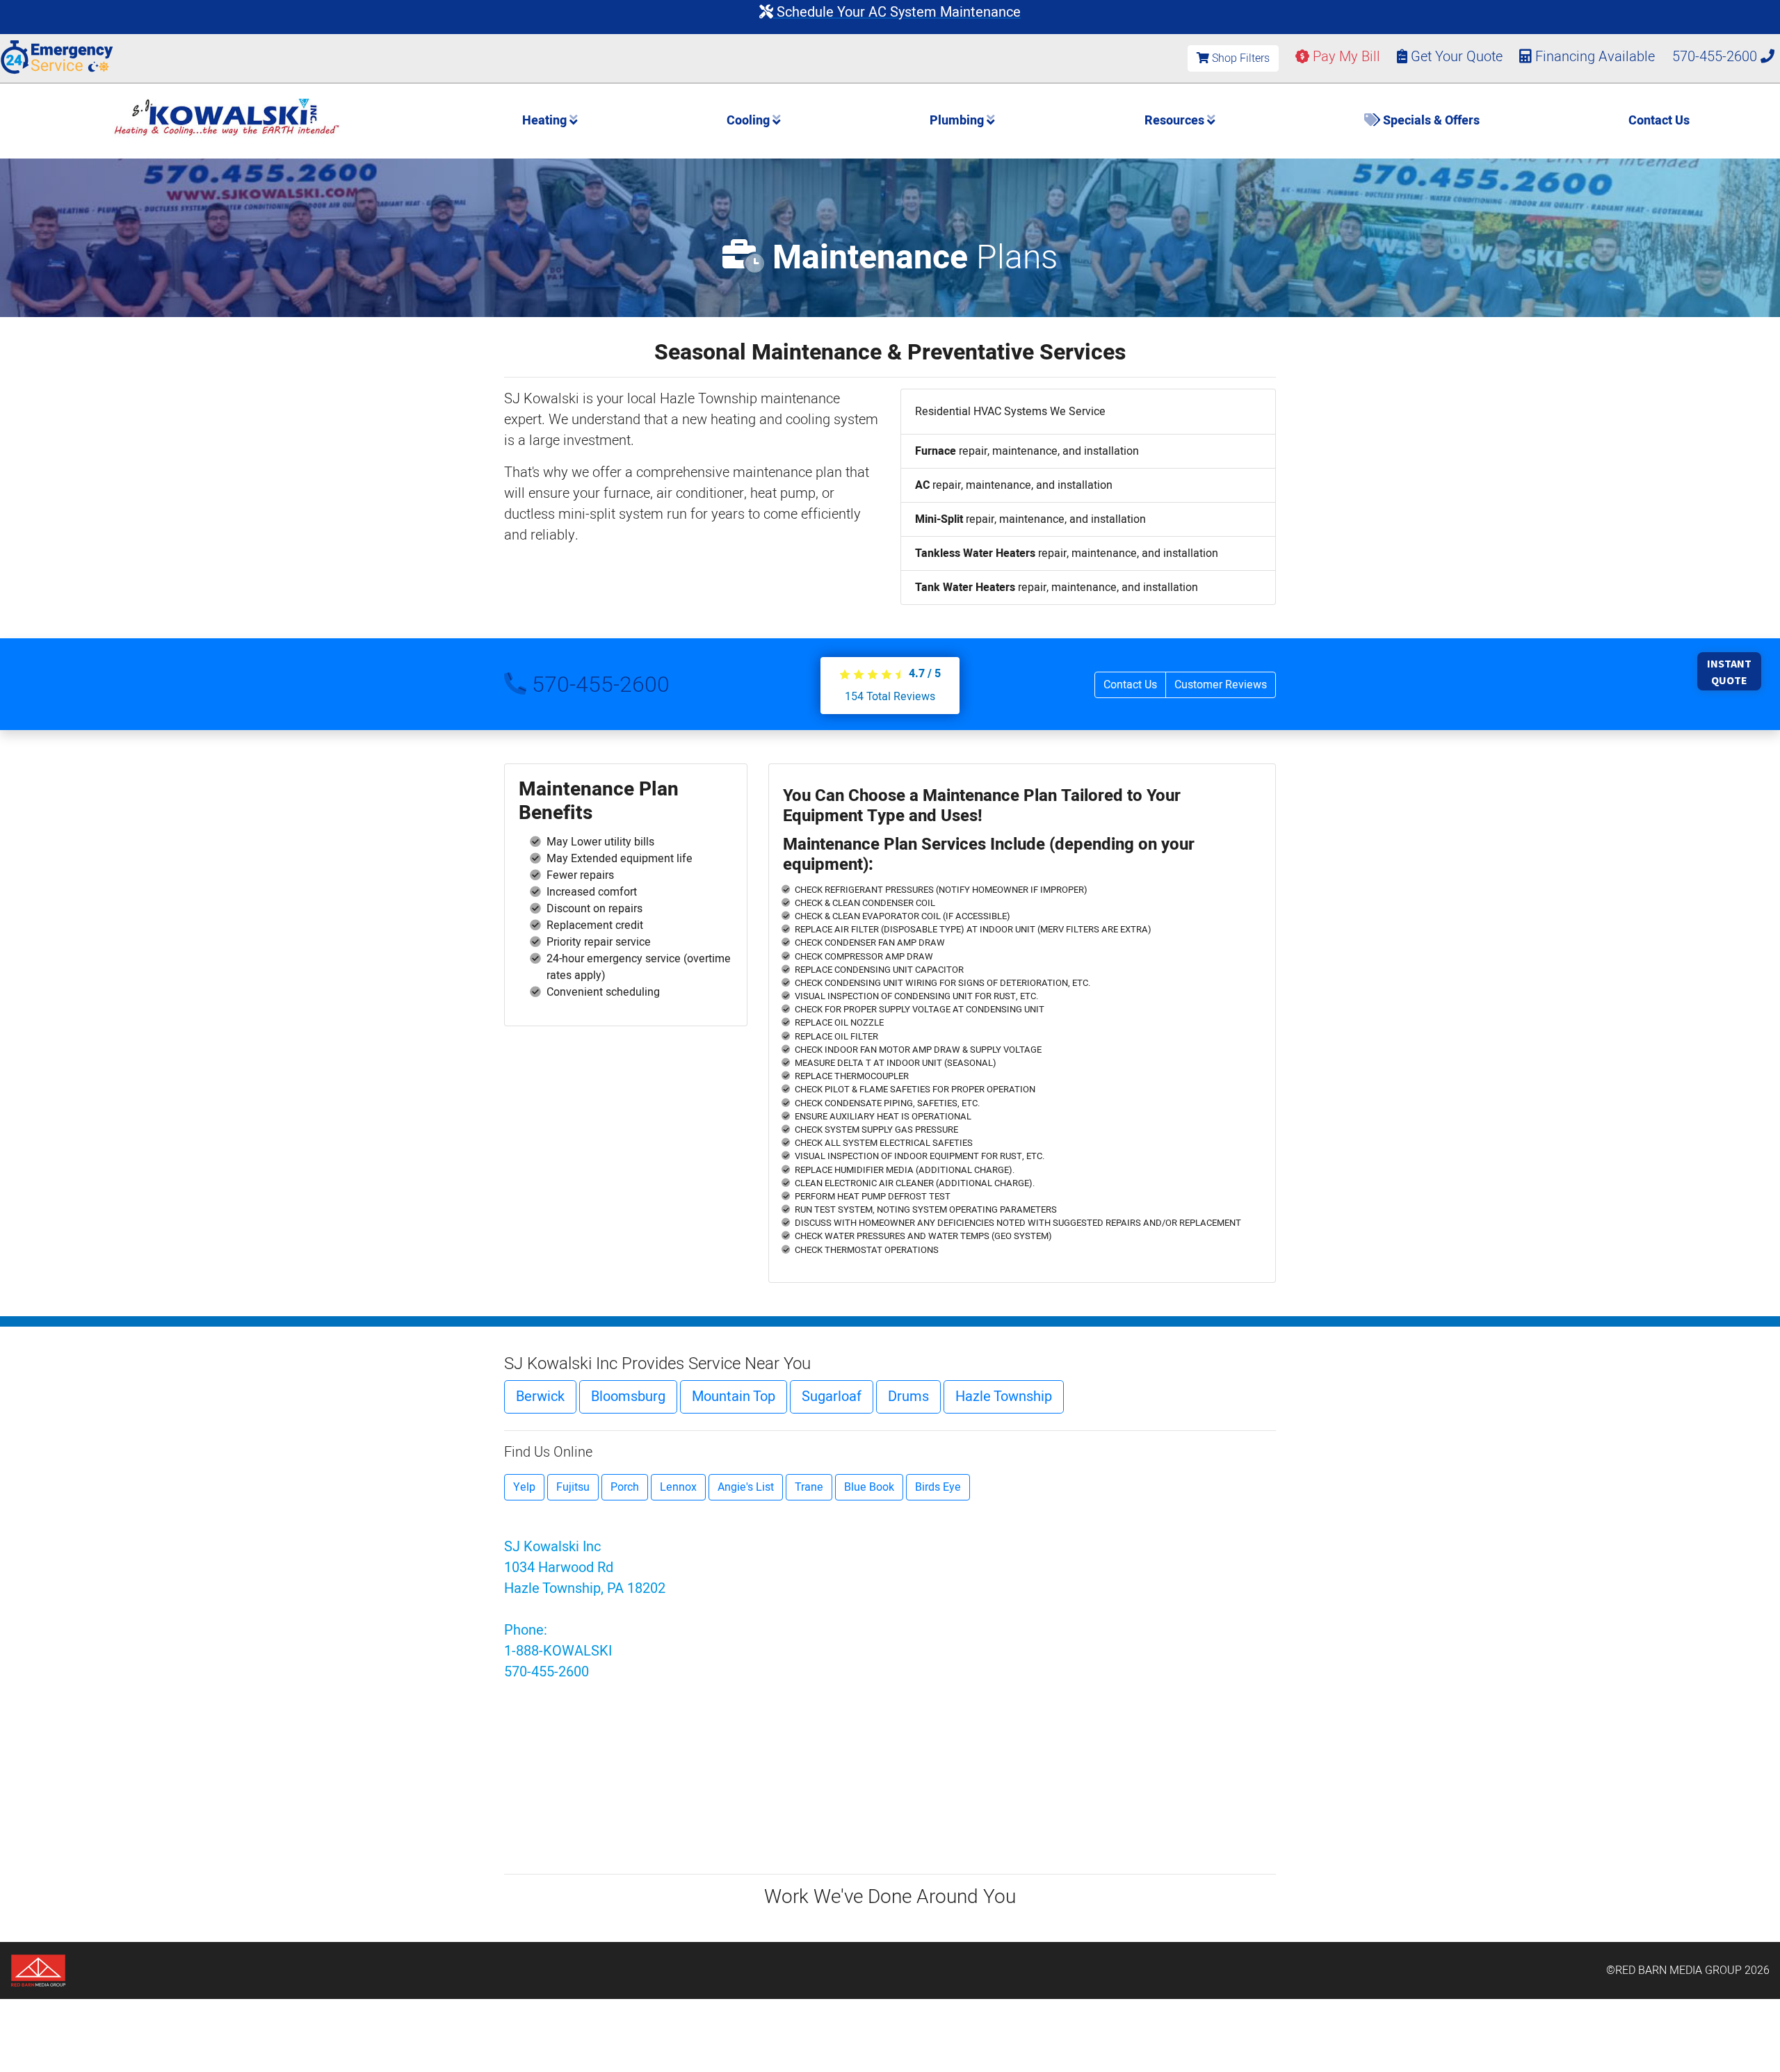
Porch (625, 1487)
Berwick (540, 1397)
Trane (809, 1487)
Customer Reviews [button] (1221, 685)
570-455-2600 (1716, 57)
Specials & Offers (1430, 121)
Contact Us (1659, 121)
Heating (546, 121)
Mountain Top (734, 1397)
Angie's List (746, 1487)
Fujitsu (573, 1487)
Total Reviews (890, 697)
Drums (908, 1397)
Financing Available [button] (1595, 57)
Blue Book (869, 1487)
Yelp (524, 1487)
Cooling (750, 121)
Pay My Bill (1345, 57)
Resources (1176, 121)
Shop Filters (1239, 58)
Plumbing (958, 121)
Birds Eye (938, 1487)
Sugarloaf (832, 1397)
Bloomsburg (628, 1397)
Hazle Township (1004, 1397)
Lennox (678, 1487)
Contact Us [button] (1130, 685)
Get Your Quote (1455, 57)
